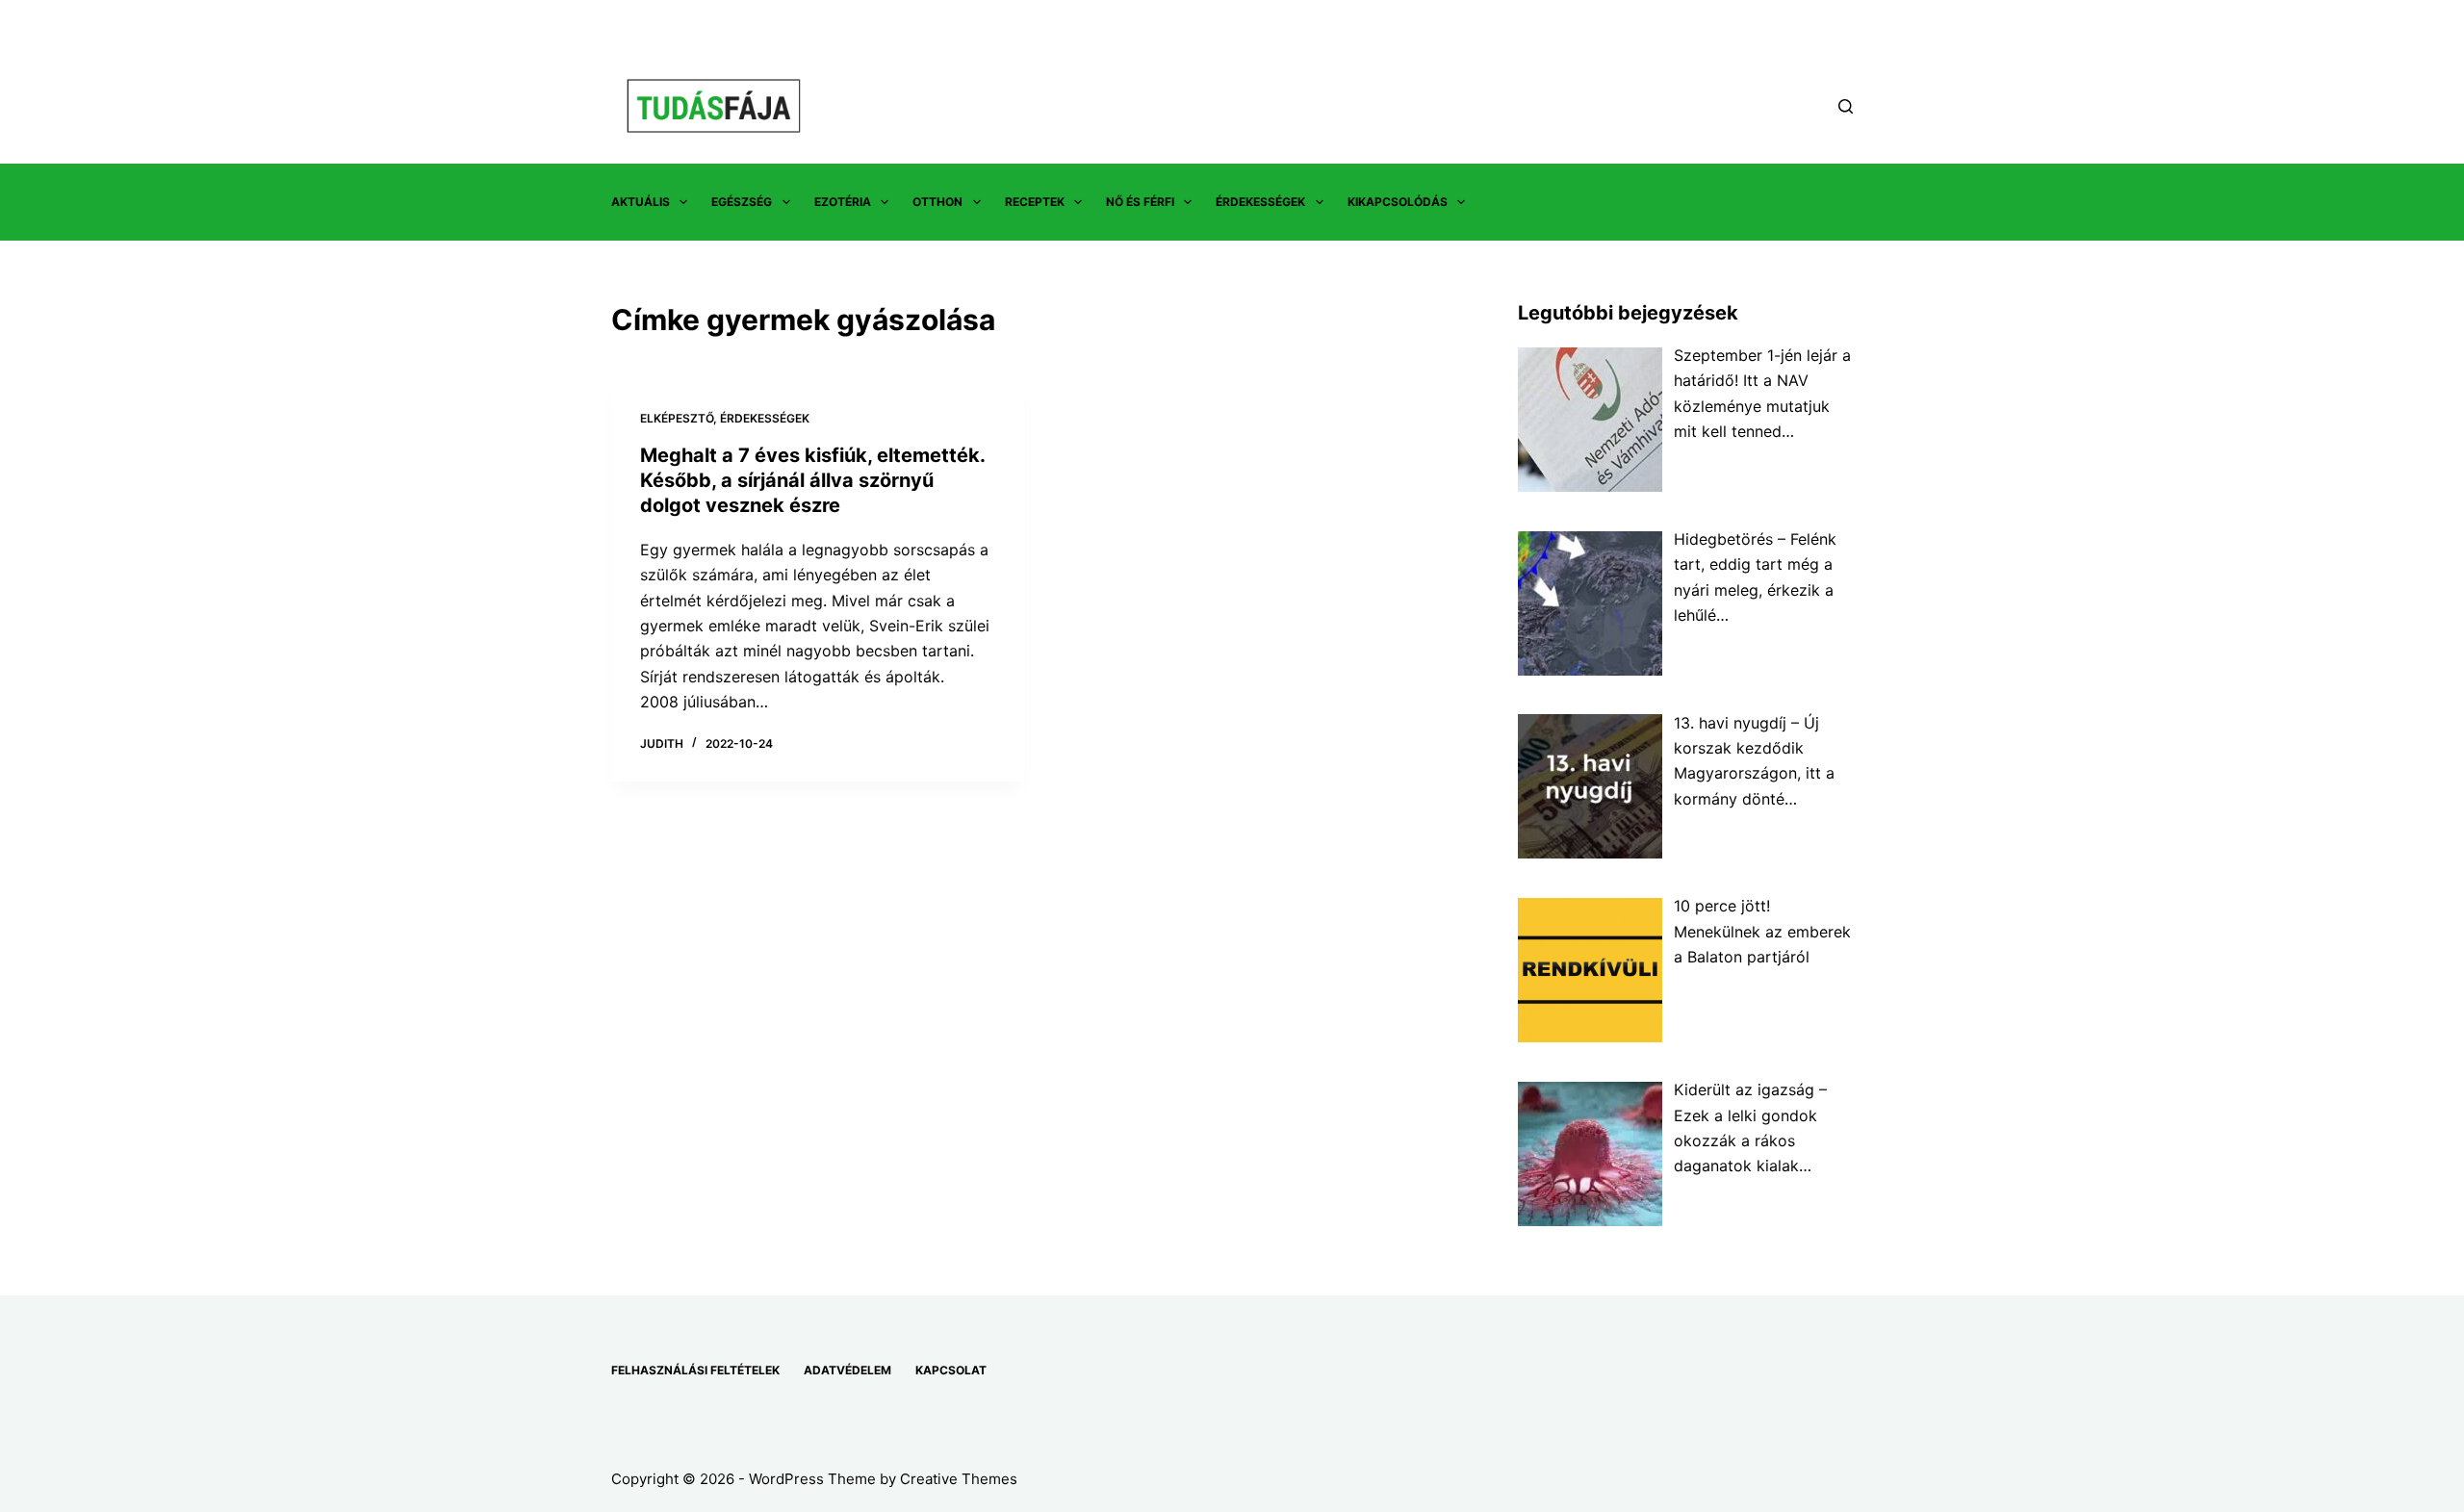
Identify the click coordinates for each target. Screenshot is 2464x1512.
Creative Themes (959, 1479)
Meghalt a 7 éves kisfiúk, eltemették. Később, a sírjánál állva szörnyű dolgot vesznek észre (812, 480)
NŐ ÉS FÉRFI (1140, 202)
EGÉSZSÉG (742, 202)
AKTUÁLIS (641, 202)
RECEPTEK (1035, 202)
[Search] (1846, 106)
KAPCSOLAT (951, 1370)
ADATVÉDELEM (847, 1370)
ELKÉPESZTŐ (677, 418)
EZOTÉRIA (843, 202)
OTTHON (937, 202)
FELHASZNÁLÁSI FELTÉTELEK (695, 1370)
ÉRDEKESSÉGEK (1260, 202)
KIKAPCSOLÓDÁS (1398, 202)
